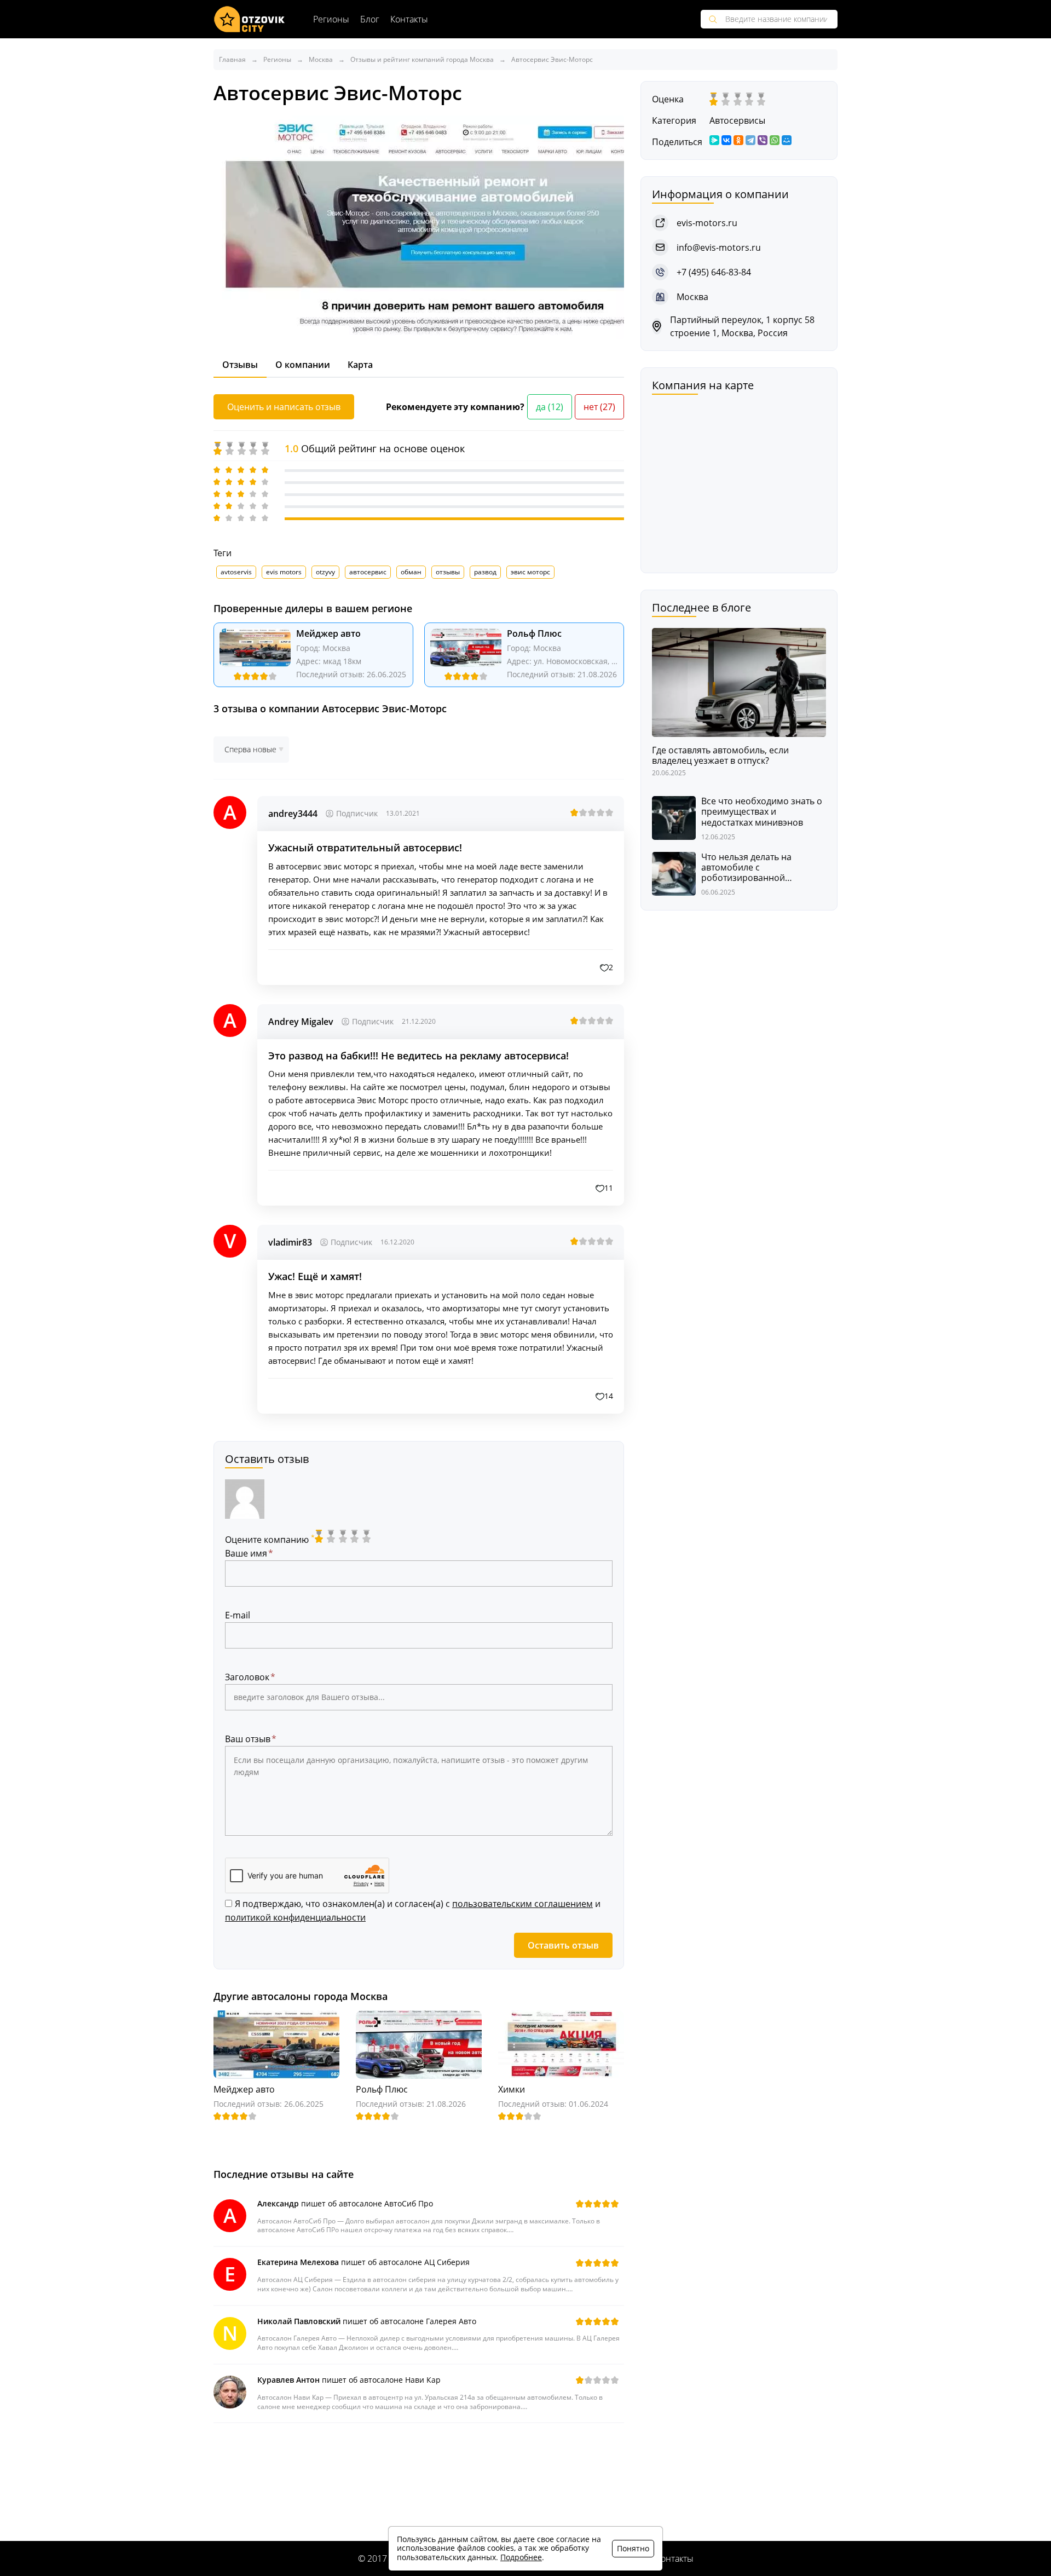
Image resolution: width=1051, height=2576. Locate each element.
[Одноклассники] (738, 140)
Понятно (633, 2548)
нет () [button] (599, 407)
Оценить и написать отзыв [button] (284, 407)
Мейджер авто (328, 633)
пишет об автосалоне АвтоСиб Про (345, 2203)
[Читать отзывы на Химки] (561, 2044)
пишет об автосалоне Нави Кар (349, 2380)
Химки (512, 2089)
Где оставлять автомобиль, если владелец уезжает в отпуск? (720, 756)
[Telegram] (750, 140)
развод (485, 572)
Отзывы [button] (240, 365)
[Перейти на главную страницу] (250, 19)
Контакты (409, 19)
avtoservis (236, 572)
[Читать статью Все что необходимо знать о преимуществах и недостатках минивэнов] (674, 817)
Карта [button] (360, 365)
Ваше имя (246, 1553)
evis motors (284, 572)
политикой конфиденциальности (295, 1917)
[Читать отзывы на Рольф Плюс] (466, 654)
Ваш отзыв (248, 1739)
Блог (370, 19)
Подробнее (521, 2557)
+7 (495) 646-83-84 (714, 272)
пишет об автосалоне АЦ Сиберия (363, 2262)
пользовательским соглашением (522, 1904)
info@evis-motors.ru (719, 247)
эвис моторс (530, 572)
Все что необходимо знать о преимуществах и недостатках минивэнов (762, 812)
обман (411, 572)
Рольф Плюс (534, 633)
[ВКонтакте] (726, 140)
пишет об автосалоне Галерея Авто (367, 2321)
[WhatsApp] (775, 140)
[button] (607, 967)
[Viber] (763, 140)
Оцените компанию (270, 1540)
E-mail (238, 1615)
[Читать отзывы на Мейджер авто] (255, 654)
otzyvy (325, 572)
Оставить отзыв (563, 1945)
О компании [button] (303, 365)
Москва (336, 648)
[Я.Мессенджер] (714, 140)
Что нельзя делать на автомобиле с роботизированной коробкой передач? (746, 868)
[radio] (320, 1536)
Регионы (331, 19)
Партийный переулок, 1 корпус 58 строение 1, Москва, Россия (742, 326)
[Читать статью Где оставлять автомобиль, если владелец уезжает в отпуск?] (739, 681)
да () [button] (550, 407)
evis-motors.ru (707, 223)
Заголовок (247, 1677)
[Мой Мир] (787, 140)
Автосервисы (737, 120)
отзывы (448, 572)
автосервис (368, 572)
